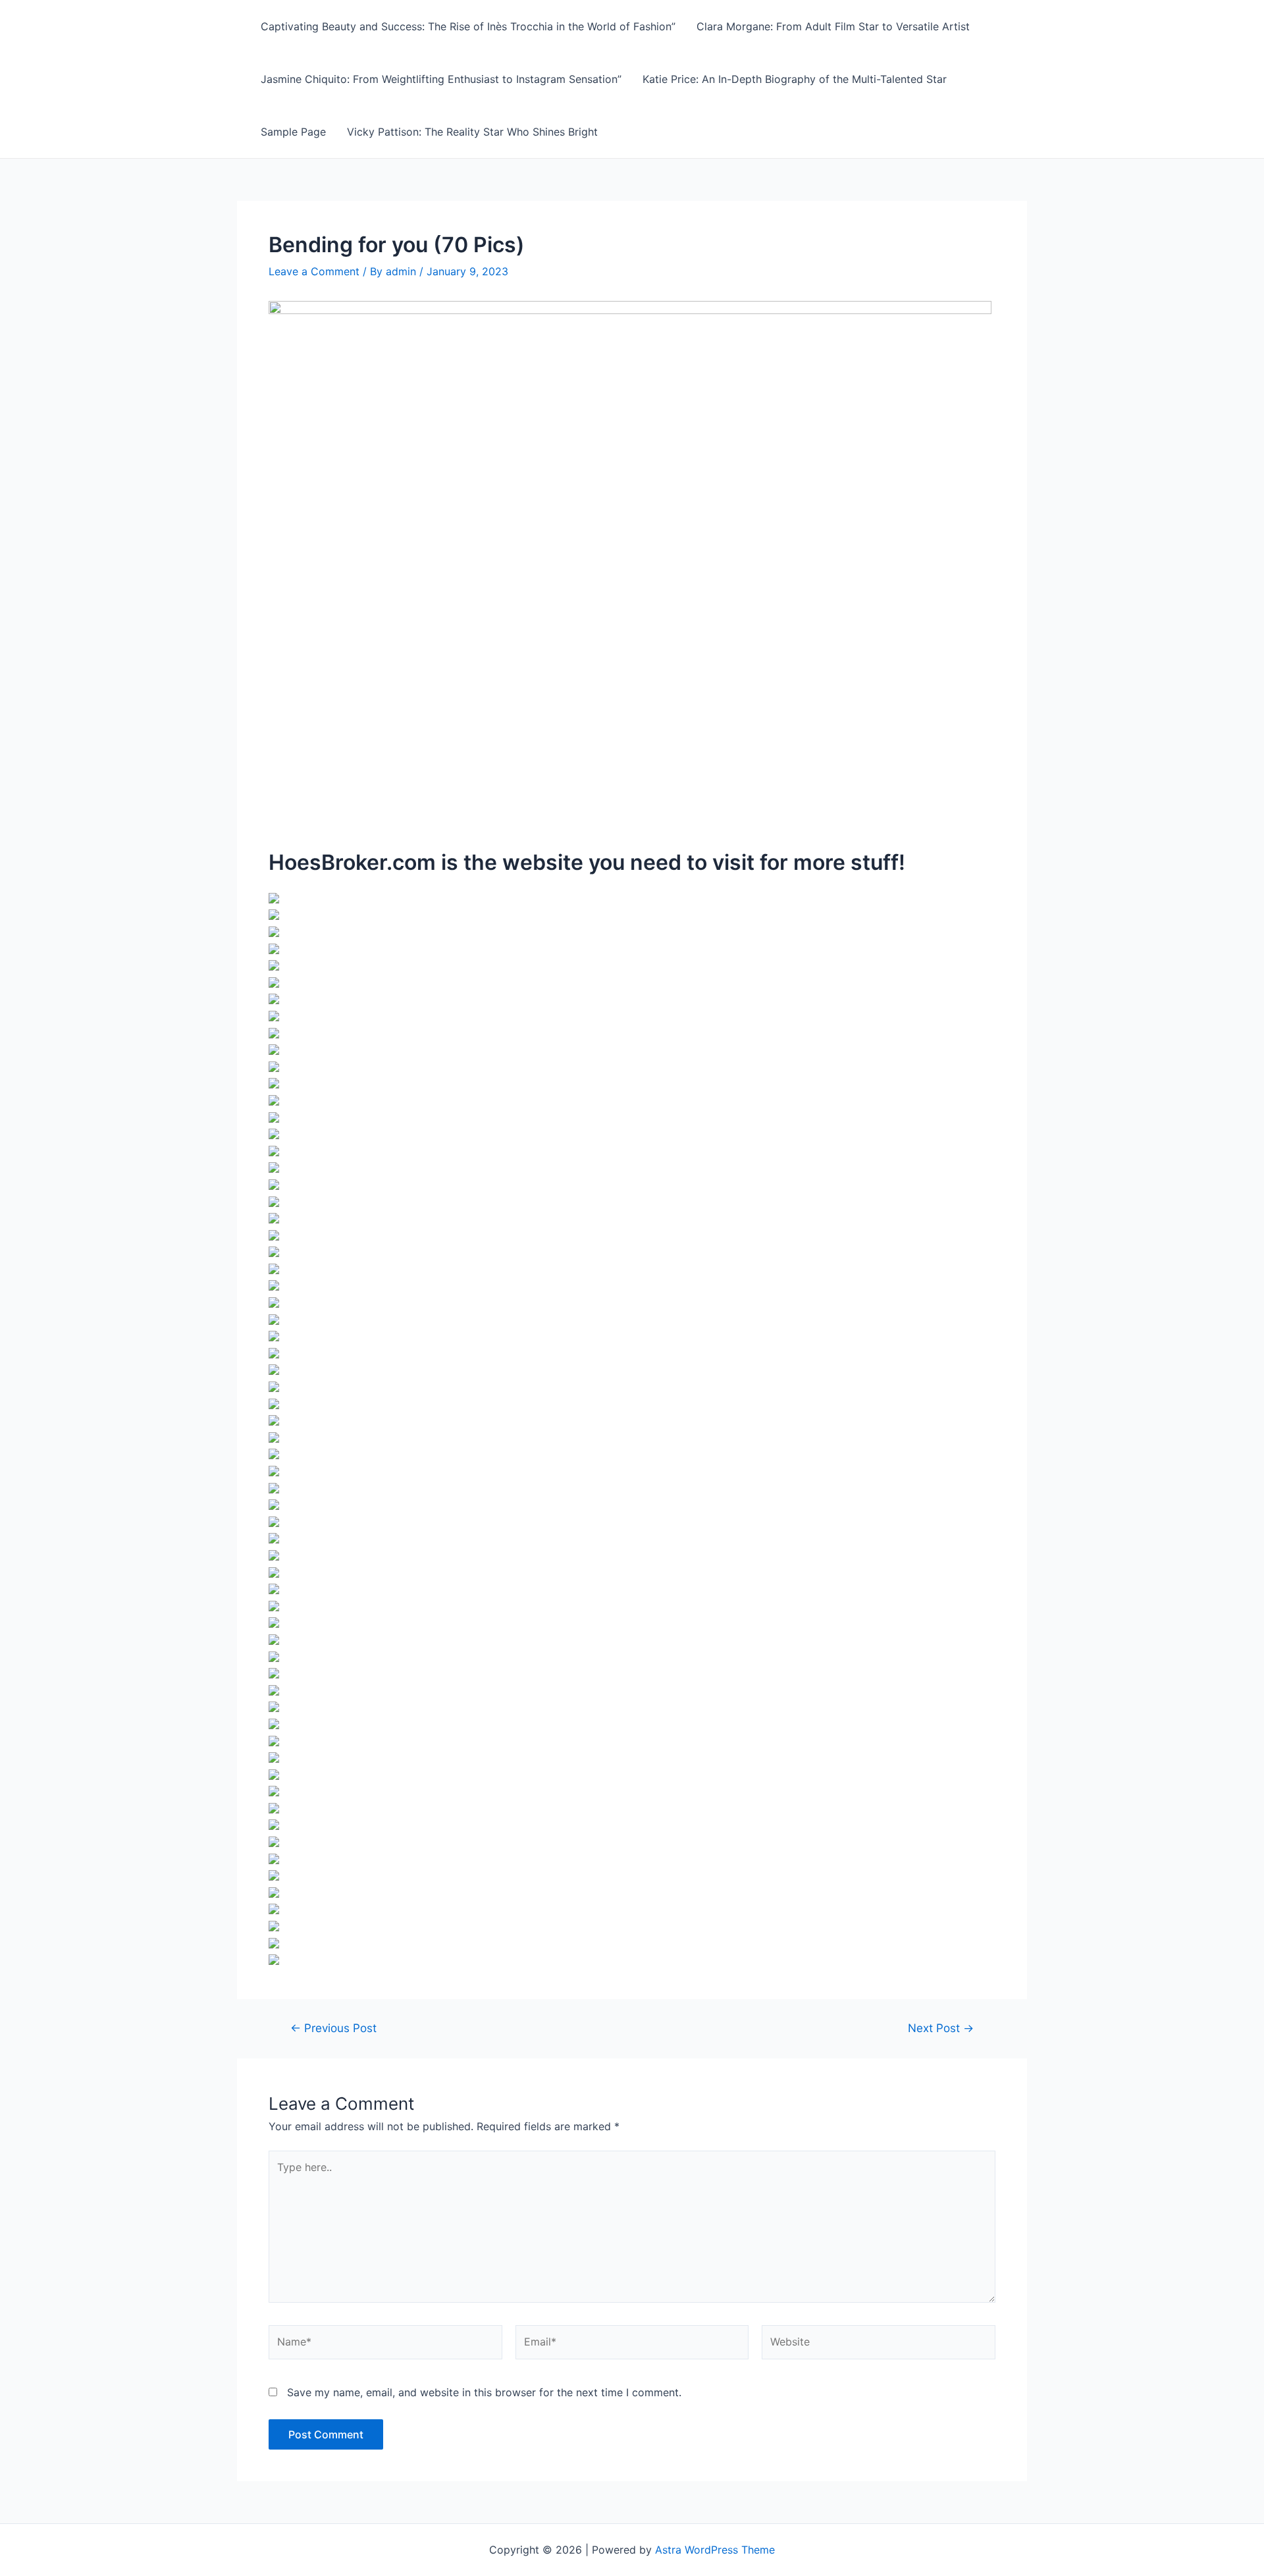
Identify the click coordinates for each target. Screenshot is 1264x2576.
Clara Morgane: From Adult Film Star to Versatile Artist (833, 26)
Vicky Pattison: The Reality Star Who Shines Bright (472, 132)
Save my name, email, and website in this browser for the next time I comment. (484, 2392)
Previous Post (333, 2028)
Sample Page (293, 132)
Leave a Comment (314, 271)
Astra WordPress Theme (715, 2550)
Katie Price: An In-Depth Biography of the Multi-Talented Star (795, 79)
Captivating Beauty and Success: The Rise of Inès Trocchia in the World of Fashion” (468, 26)
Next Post (941, 2028)
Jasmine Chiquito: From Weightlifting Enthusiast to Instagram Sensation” (441, 79)
